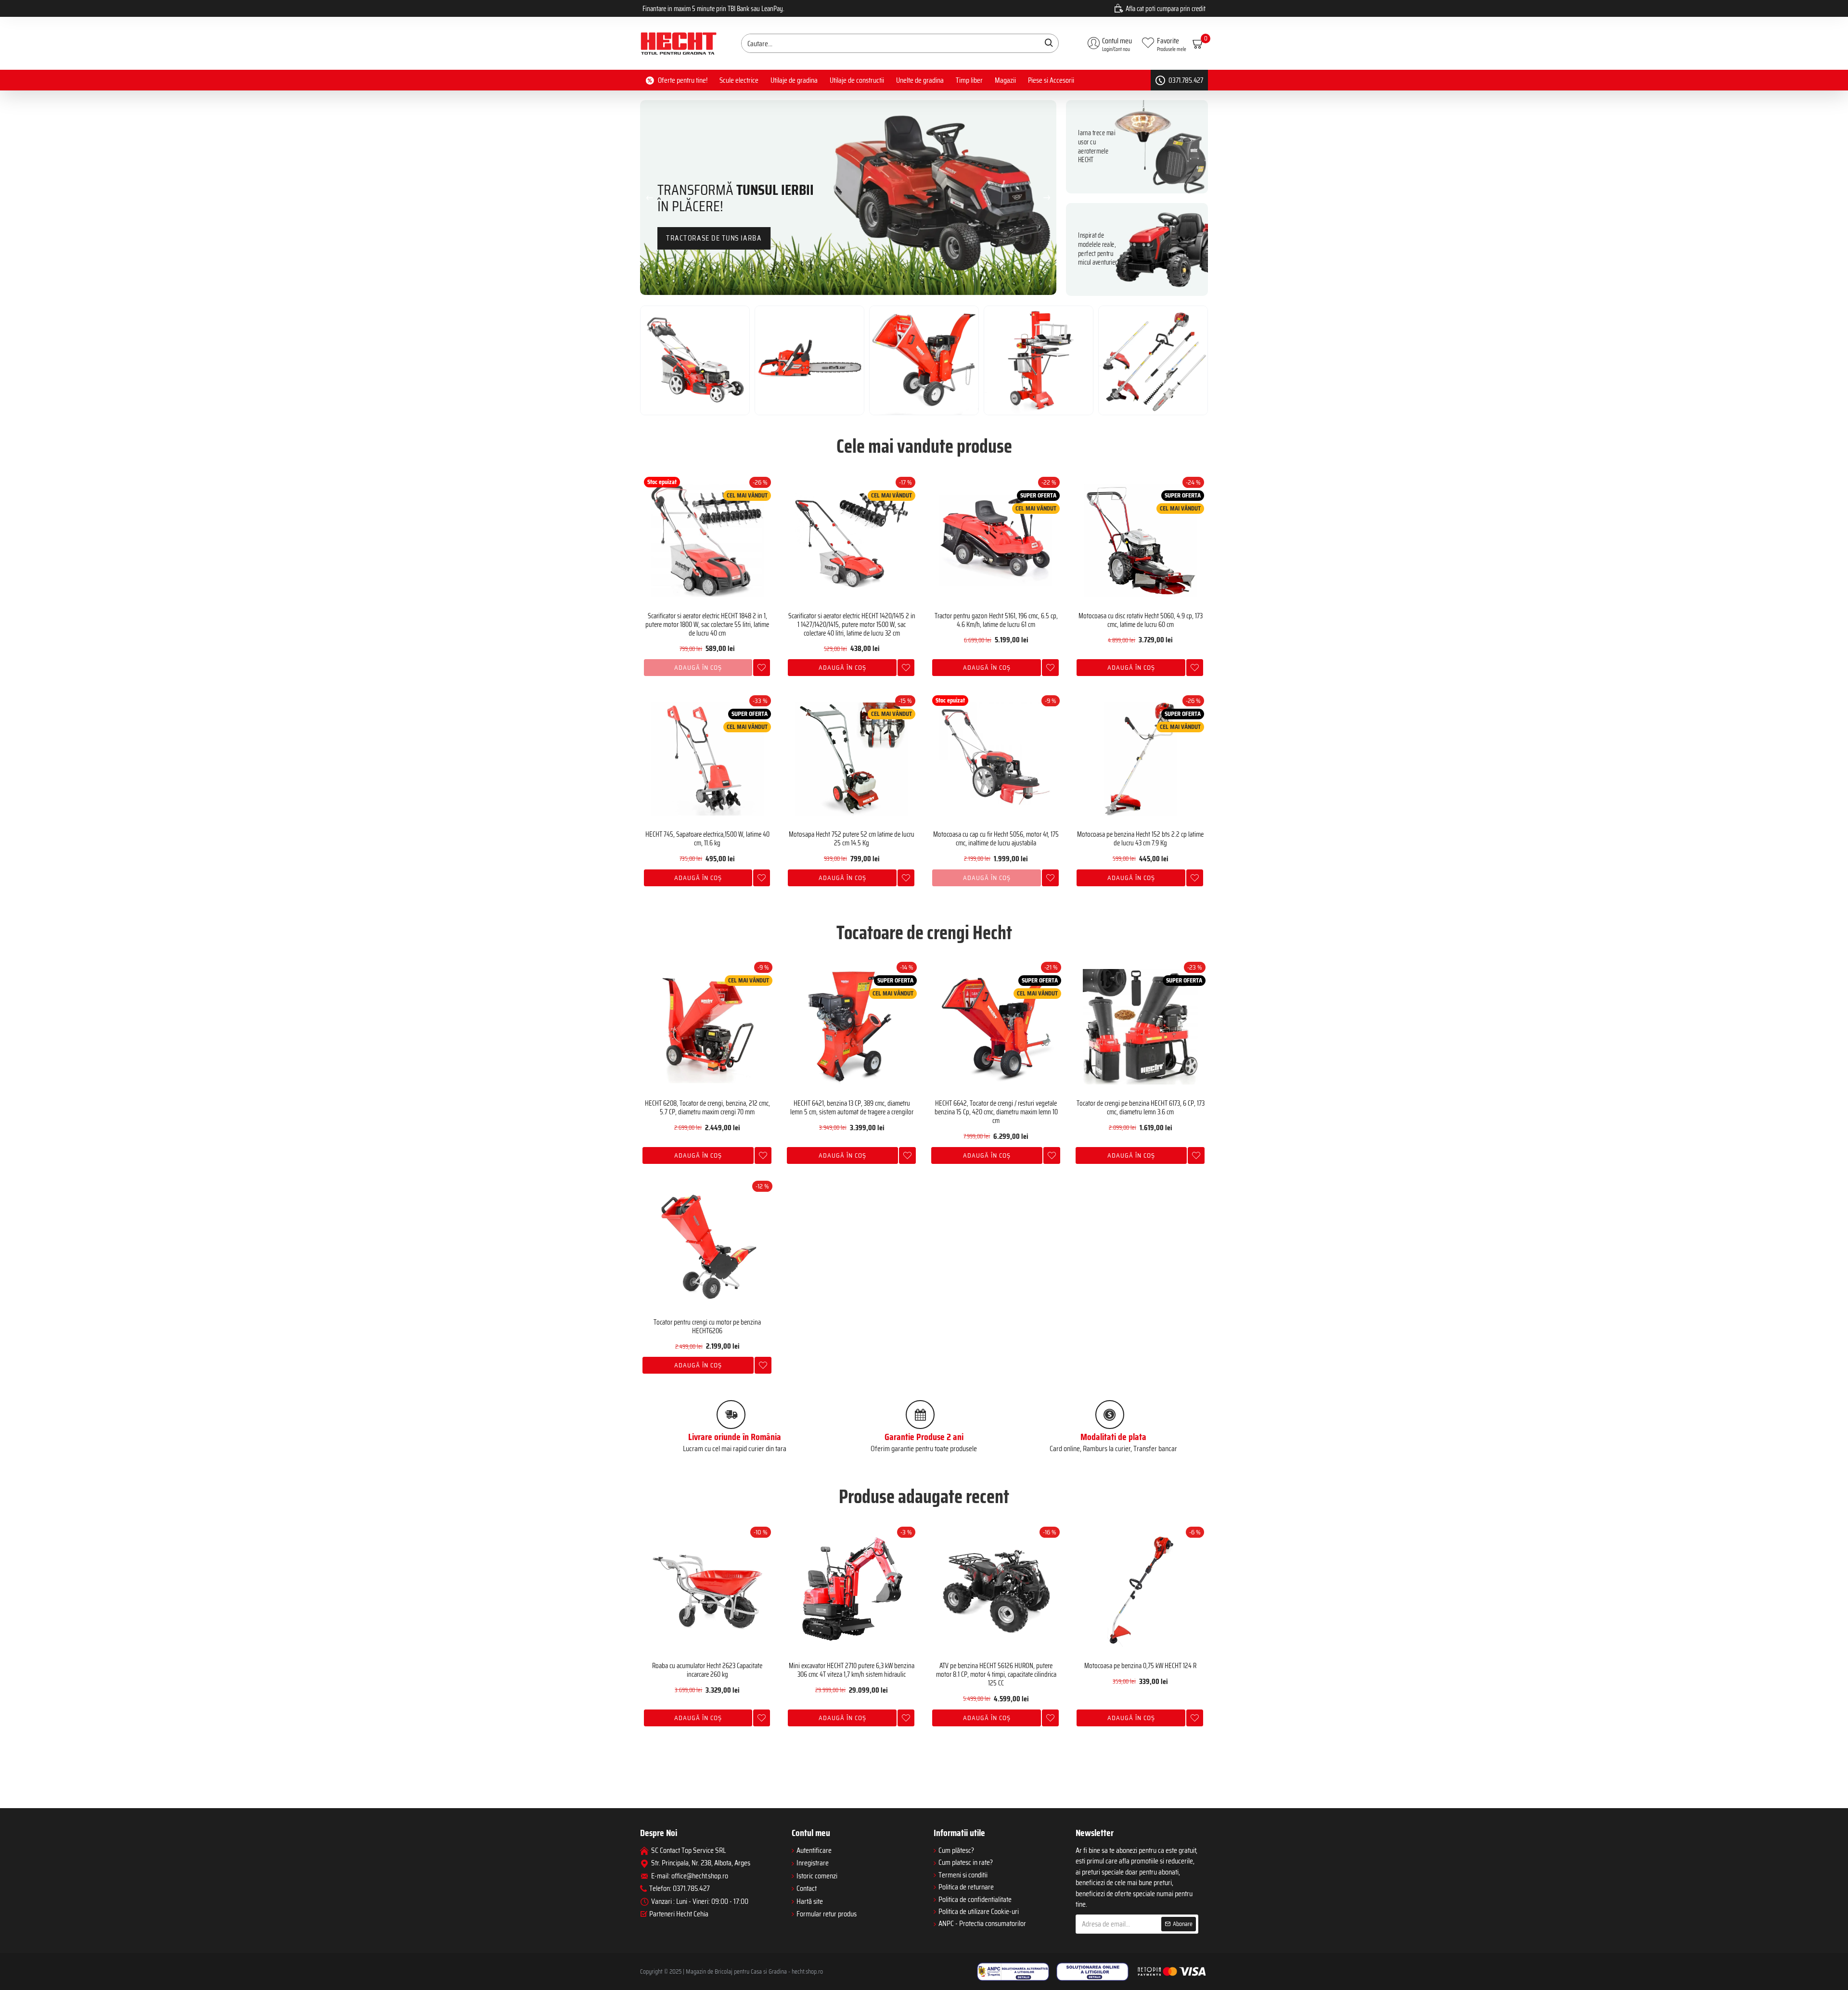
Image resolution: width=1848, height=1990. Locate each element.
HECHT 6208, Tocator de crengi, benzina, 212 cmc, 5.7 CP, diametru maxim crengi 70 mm (707, 1108)
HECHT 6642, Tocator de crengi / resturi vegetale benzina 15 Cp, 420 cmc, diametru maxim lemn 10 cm (996, 1112)
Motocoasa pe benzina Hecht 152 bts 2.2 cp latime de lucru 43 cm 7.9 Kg (1140, 839)
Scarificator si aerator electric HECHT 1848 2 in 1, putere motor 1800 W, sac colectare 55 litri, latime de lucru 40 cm (707, 625)
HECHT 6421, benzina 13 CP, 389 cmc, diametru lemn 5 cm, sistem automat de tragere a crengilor (852, 1108)
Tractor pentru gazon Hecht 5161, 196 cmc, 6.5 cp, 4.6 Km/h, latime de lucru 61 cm (996, 620)
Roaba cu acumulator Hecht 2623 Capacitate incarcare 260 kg (707, 1670)
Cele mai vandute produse (924, 446)
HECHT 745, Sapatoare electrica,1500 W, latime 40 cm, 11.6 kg (707, 839)
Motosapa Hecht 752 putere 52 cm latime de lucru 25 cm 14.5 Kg (852, 839)
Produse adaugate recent (924, 1497)
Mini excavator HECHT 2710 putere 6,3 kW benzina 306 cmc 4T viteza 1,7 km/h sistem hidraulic (852, 1670)
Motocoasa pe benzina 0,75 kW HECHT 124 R (1140, 1666)
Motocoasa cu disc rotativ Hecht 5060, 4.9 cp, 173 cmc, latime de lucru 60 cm (1141, 620)
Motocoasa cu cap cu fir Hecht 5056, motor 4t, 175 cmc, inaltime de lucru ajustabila (996, 839)
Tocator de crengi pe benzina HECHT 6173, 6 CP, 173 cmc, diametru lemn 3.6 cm (1141, 1108)
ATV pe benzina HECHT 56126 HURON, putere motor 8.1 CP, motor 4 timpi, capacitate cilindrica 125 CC (996, 1674)
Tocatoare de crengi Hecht (924, 933)
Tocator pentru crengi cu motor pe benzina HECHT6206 (707, 1327)
